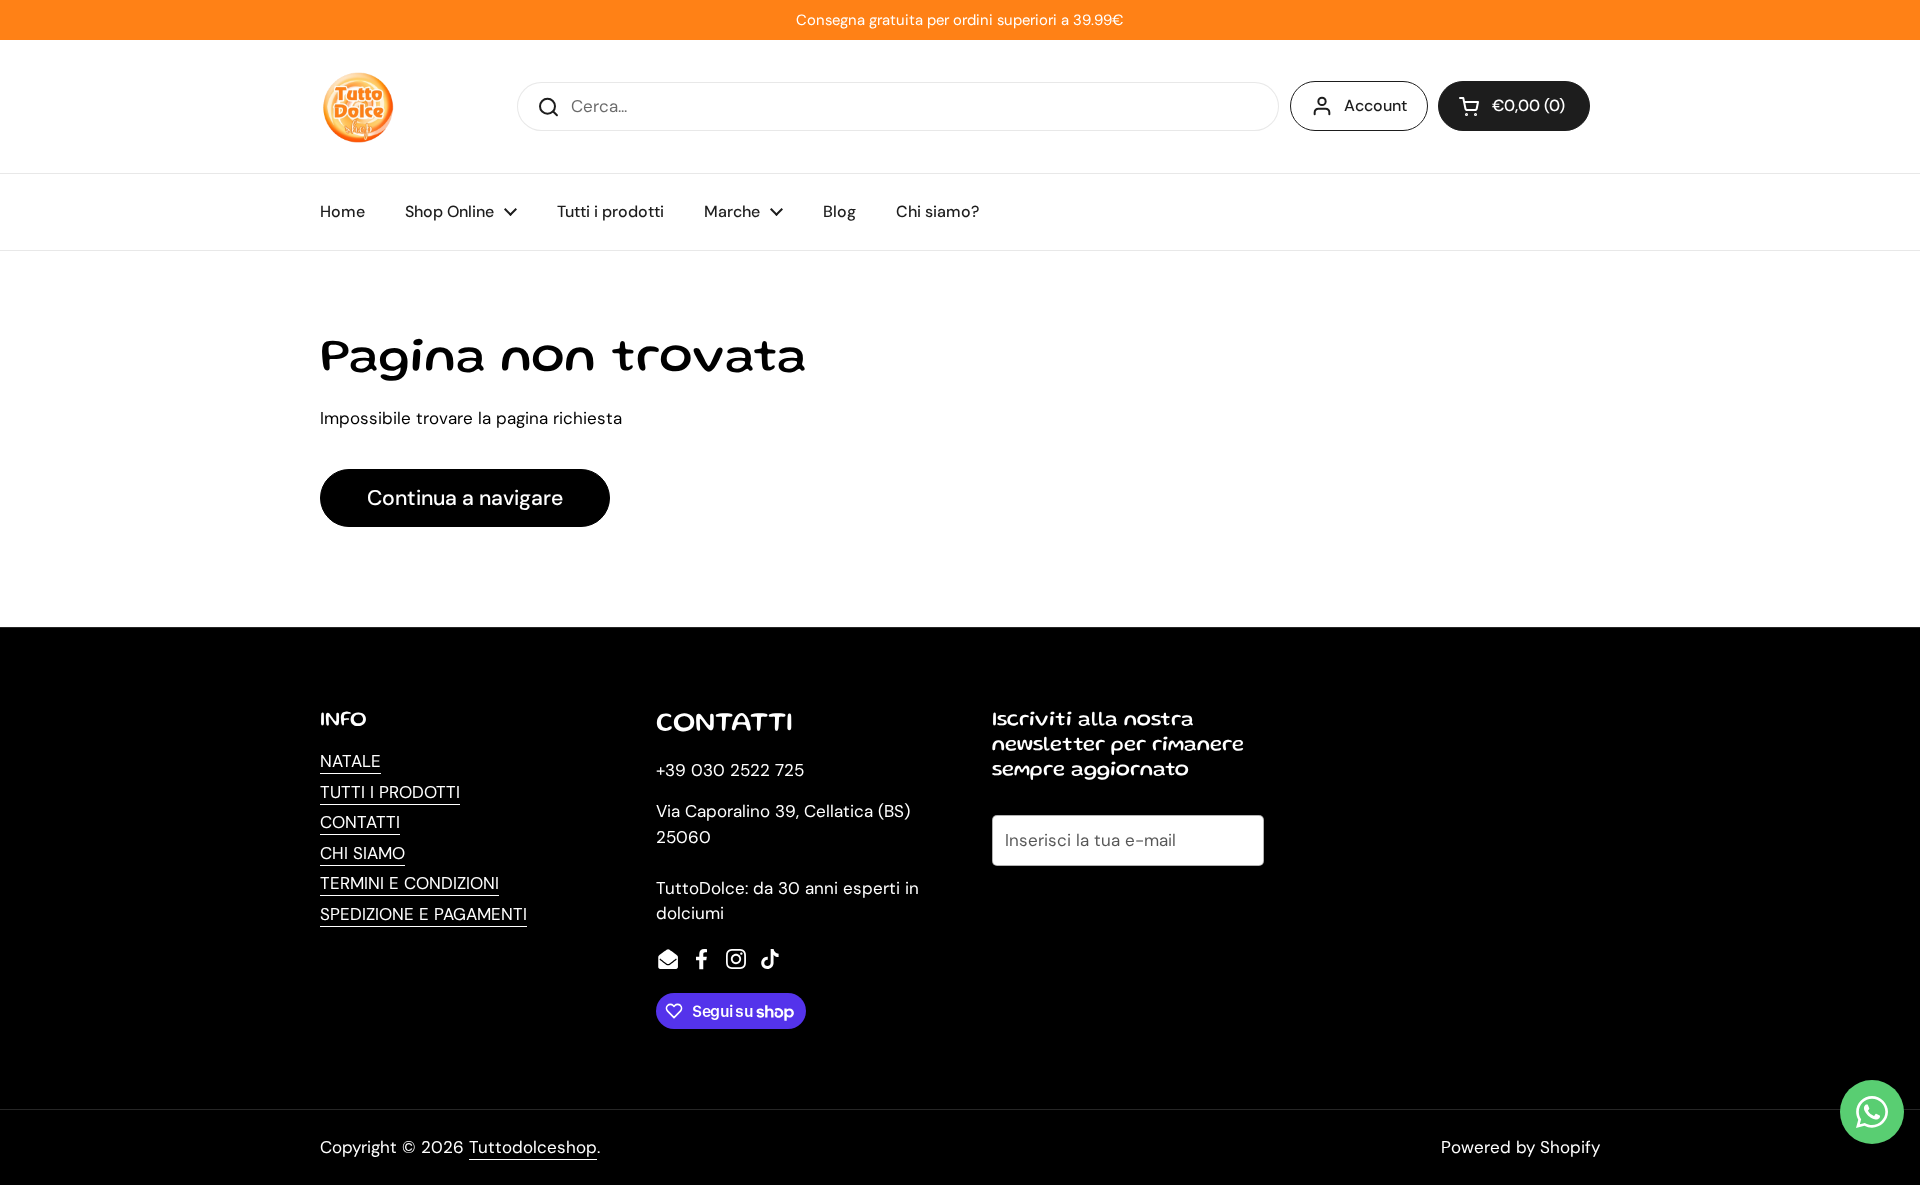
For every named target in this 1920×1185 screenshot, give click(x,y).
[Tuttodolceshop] (358, 106)
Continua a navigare (465, 498)
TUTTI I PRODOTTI (390, 792)
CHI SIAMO (362, 853)
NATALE (350, 761)
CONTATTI (360, 822)
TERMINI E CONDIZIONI (409, 883)
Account (1375, 105)
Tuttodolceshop (533, 1147)
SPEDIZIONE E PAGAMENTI (423, 914)
